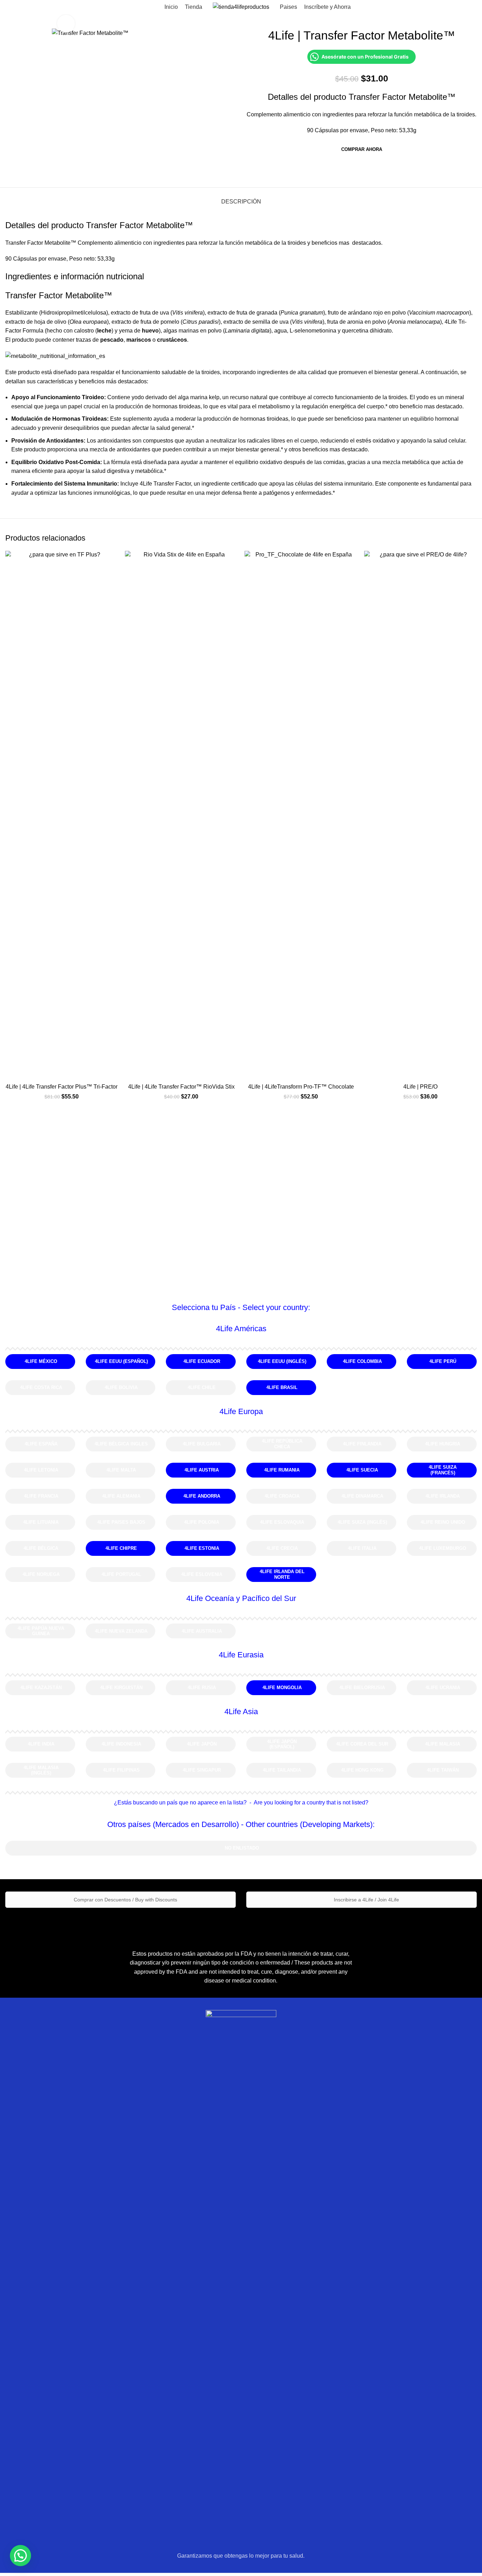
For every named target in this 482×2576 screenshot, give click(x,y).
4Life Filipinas (121, 1770)
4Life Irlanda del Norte (282, 1574)
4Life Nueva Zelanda (121, 1631)
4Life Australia (202, 1631)
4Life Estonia (202, 1548)
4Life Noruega (41, 1574)
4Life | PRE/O (420, 1087)
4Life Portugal (121, 1574)
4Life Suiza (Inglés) (362, 1522)
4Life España (41, 1444)
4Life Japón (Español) (282, 1744)
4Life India (41, 1744)
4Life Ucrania (443, 1688)
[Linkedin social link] (371, 169)
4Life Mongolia (282, 1688)
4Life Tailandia (282, 1770)
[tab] (241, 198)
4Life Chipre (121, 1548)
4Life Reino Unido (443, 1522)
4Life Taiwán (443, 1770)
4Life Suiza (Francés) (443, 1470)
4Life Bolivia (121, 1387)
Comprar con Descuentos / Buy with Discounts (125, 1900)
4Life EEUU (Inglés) (282, 1361)
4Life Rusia (202, 1688)
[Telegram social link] (379, 169)
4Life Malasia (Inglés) (41, 1770)
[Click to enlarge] (66, 24)
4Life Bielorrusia (362, 1688)
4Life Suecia (362, 1470)
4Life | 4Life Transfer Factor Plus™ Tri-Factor (62, 1087)
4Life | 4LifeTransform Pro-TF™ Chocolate (301, 1087)
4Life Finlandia (362, 1444)
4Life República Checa (282, 1444)
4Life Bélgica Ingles (121, 1444)
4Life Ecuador (202, 1361)
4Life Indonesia (121, 1744)
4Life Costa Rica (41, 1387)
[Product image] (62, 815)
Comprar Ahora (362, 149)
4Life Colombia (362, 1361)
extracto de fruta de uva (139, 313)
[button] (20, 2556)
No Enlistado (242, 1848)
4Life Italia (362, 1548)
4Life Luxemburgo (443, 1548)
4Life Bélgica (41, 1548)
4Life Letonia (41, 1470)
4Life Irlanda (443, 1496)
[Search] (7, 7)
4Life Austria (202, 1470)
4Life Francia (41, 1496)
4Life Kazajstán (41, 1688)
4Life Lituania (41, 1522)
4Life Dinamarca (362, 1496)
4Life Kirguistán (121, 1688)
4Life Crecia (282, 1548)
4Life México (41, 1361)
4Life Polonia (202, 1522)
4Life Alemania (121, 1496)
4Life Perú (443, 1361)
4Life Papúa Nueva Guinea (41, 1631)
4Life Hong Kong (362, 1770)
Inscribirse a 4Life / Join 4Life (366, 1900)
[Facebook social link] (346, 169)
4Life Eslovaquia (282, 1522)
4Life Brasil (282, 1387)
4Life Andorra (202, 1496)
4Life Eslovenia (202, 1574)
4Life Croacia (282, 1496)
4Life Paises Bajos (121, 1522)
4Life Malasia (443, 1744)
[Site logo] (241, 7)
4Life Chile (202, 1387)
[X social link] (354, 169)
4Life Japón (202, 1744)
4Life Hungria (443, 1444)
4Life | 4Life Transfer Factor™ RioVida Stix (181, 1087)
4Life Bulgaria (202, 1444)
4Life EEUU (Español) (121, 1361)
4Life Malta (121, 1470)
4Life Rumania (282, 1470)
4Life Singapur (202, 1770)
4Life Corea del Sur (362, 1744)
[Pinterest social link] (363, 169)
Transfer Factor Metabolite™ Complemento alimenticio (73, 243)
